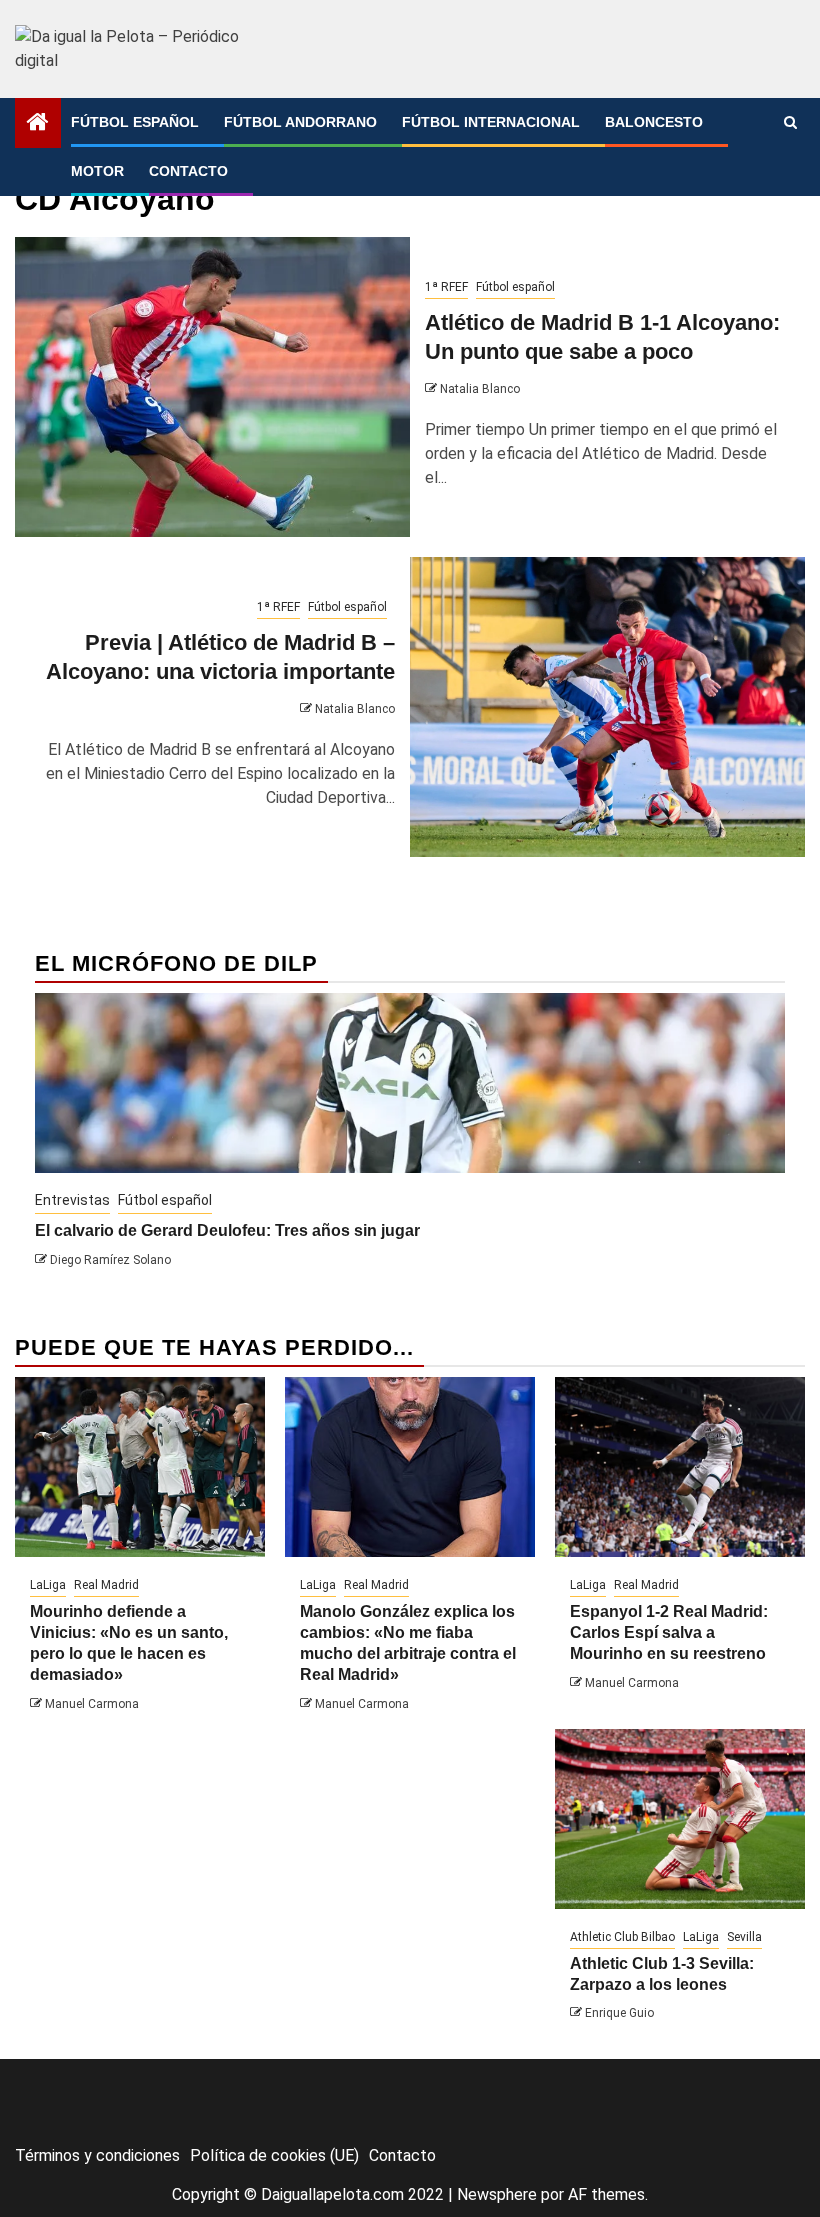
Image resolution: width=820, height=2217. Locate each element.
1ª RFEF (446, 287)
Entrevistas (72, 1200)
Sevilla (744, 1937)
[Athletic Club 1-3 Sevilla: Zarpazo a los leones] (680, 1819)
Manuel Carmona (92, 1704)
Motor (97, 171)
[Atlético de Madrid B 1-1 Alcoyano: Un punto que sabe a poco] (212, 387)
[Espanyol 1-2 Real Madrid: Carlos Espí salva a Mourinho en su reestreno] (680, 1467)
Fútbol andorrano (300, 122)
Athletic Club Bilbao (622, 1937)
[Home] (38, 124)
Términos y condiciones (97, 2155)
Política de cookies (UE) (274, 2155)
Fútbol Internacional (491, 122)
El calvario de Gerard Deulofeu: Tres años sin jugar (227, 1230)
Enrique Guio (619, 2013)
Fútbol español (135, 122)
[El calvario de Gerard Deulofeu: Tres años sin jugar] (410, 1083)
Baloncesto (654, 122)
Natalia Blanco (480, 389)
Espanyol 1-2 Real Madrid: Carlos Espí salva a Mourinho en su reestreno (669, 1632)
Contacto (188, 171)
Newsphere (497, 2194)
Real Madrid (106, 1585)
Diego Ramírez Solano (110, 1260)
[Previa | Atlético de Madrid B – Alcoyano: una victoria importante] (607, 707)
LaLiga (48, 1585)
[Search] (790, 123)
